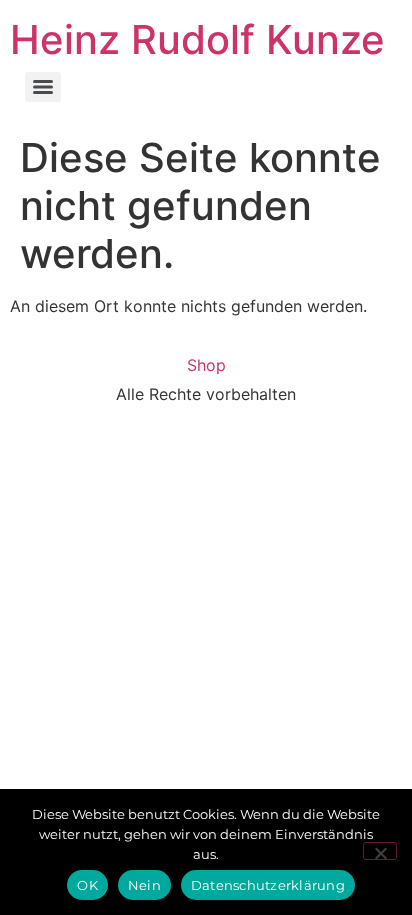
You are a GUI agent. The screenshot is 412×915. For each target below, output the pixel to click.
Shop (206, 365)
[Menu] (43, 87)
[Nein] (380, 851)
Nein (144, 885)
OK (87, 885)
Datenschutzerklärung (268, 885)
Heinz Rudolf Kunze (197, 39)
